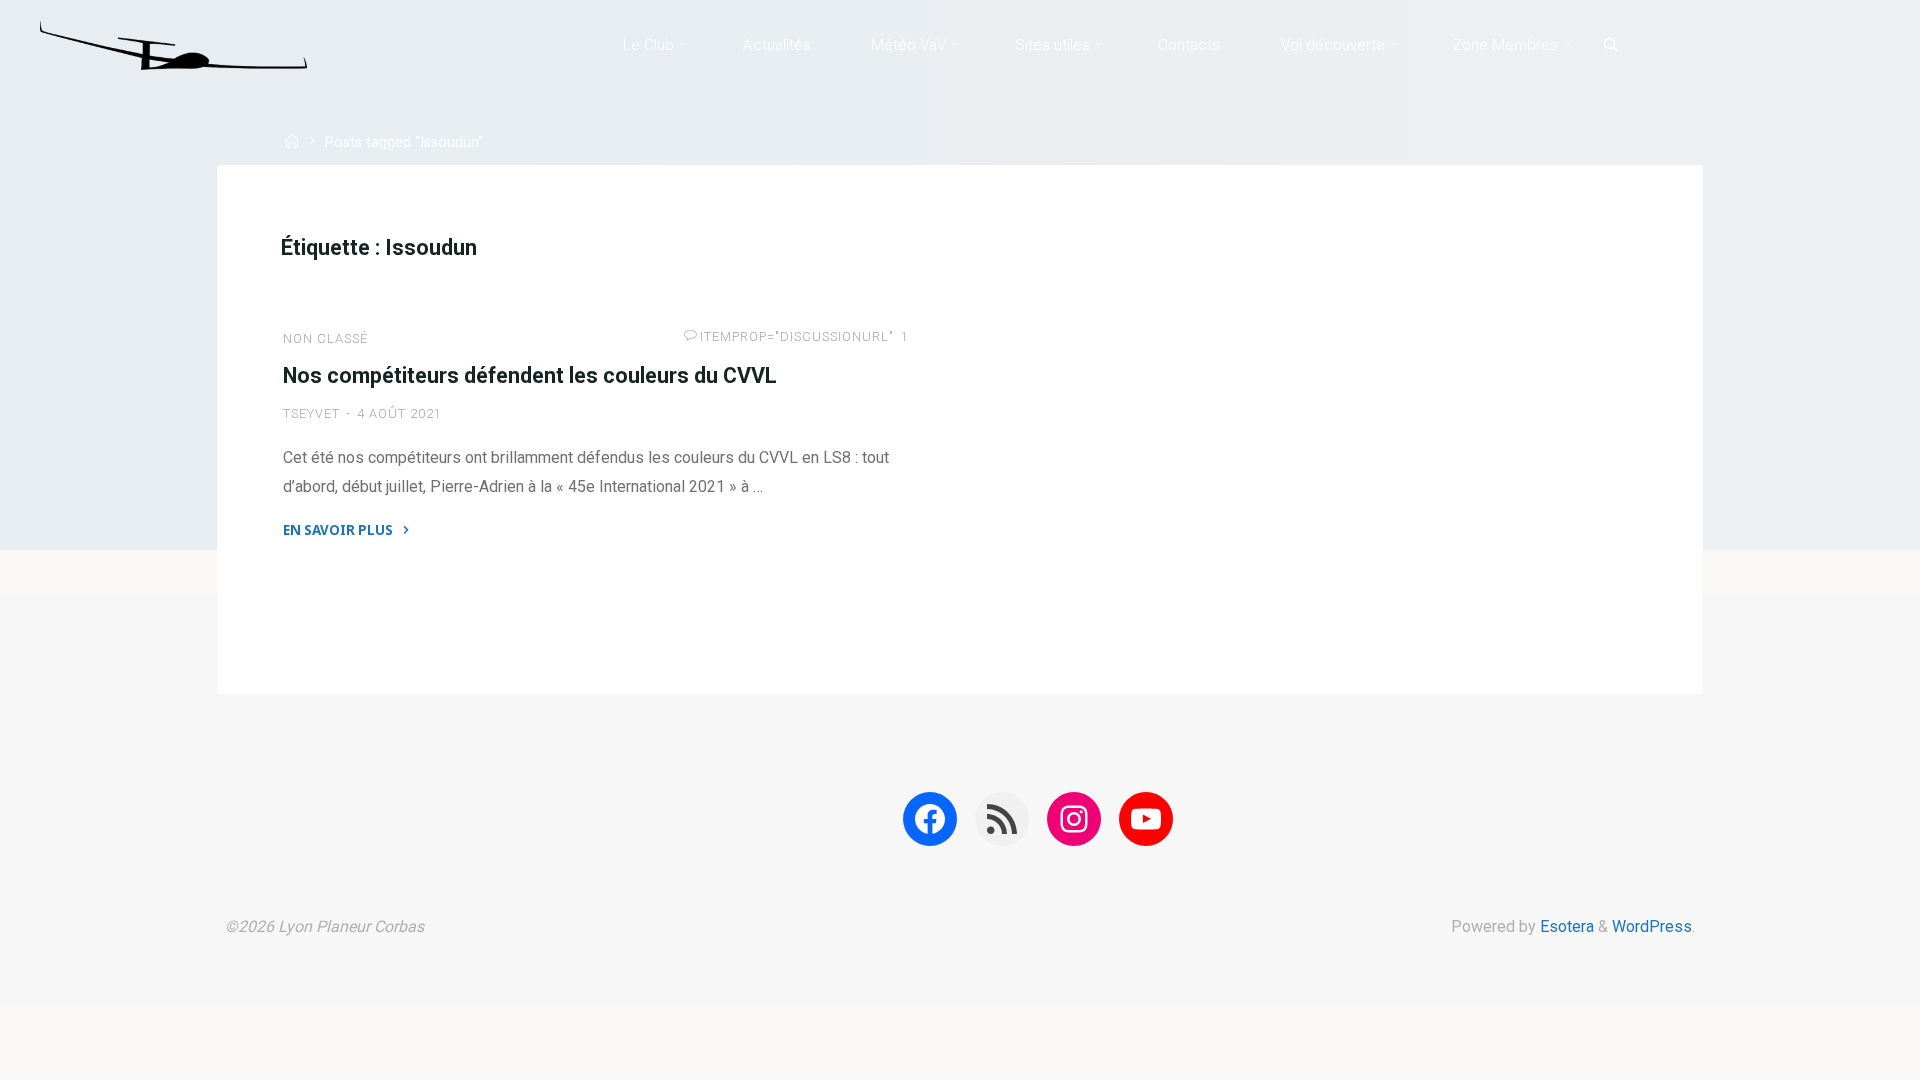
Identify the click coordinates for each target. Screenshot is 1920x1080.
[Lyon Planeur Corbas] (173, 44)
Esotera (1565, 926)
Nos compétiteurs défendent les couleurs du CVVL (530, 375)
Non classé (325, 338)
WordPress (1652, 926)
